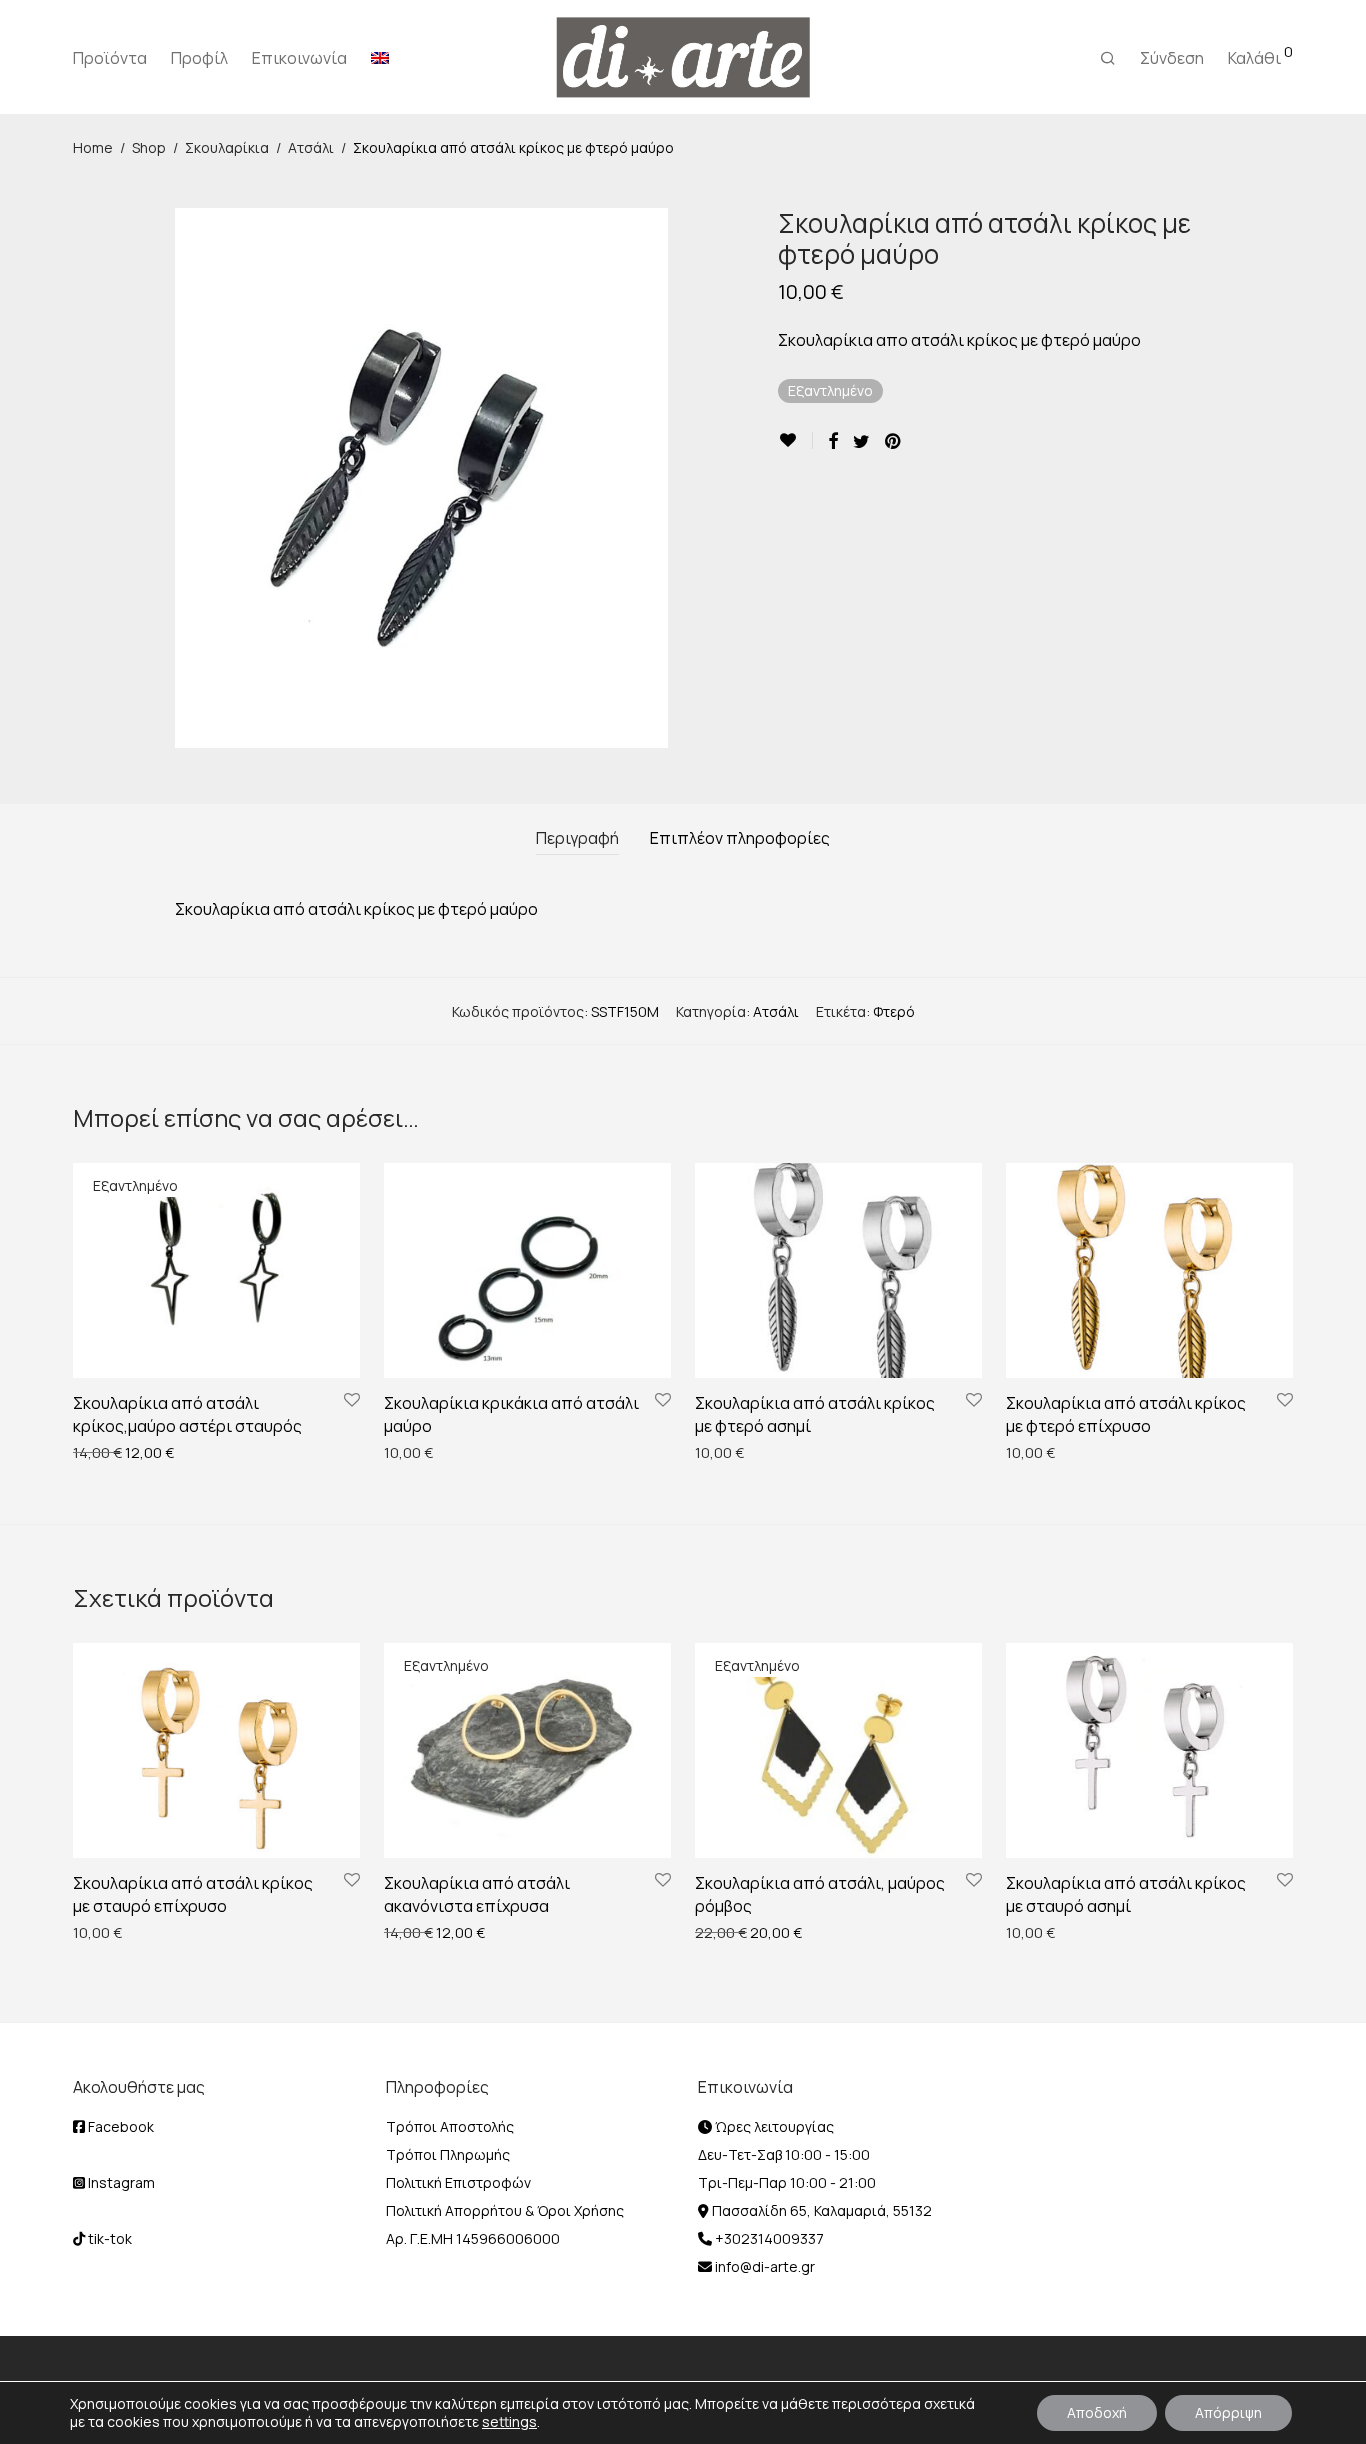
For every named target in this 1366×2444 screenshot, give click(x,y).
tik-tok (108, 2238)
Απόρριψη (1228, 2412)
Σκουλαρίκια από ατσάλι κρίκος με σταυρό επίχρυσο (193, 1894)
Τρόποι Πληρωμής (448, 2154)
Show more (100, 1451)
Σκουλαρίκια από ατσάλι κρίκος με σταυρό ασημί (1126, 1894)
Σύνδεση (1172, 58)
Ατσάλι (311, 147)
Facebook (119, 2126)
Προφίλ (199, 58)
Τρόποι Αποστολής (450, 2126)
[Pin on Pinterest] (894, 441)
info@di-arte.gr (763, 2266)
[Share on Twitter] (861, 441)
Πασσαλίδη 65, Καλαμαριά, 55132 (820, 2210)
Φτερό (894, 1011)
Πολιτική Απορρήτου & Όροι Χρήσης (505, 2210)
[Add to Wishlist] (795, 440)
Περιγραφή (577, 838)
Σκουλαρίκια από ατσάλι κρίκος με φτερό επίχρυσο (1126, 1414)
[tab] (577, 838)
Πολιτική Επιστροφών (458, 2182)
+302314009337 (768, 2238)
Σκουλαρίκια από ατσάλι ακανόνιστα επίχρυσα (477, 1894)
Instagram (120, 2182)
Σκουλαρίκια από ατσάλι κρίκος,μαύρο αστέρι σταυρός (187, 1414)
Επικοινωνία (299, 58)
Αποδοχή (1097, 2412)
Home (93, 147)
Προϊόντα (110, 58)
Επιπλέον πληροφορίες (740, 838)
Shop (149, 147)
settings (509, 2422)
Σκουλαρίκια (227, 147)
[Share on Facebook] (833, 441)
